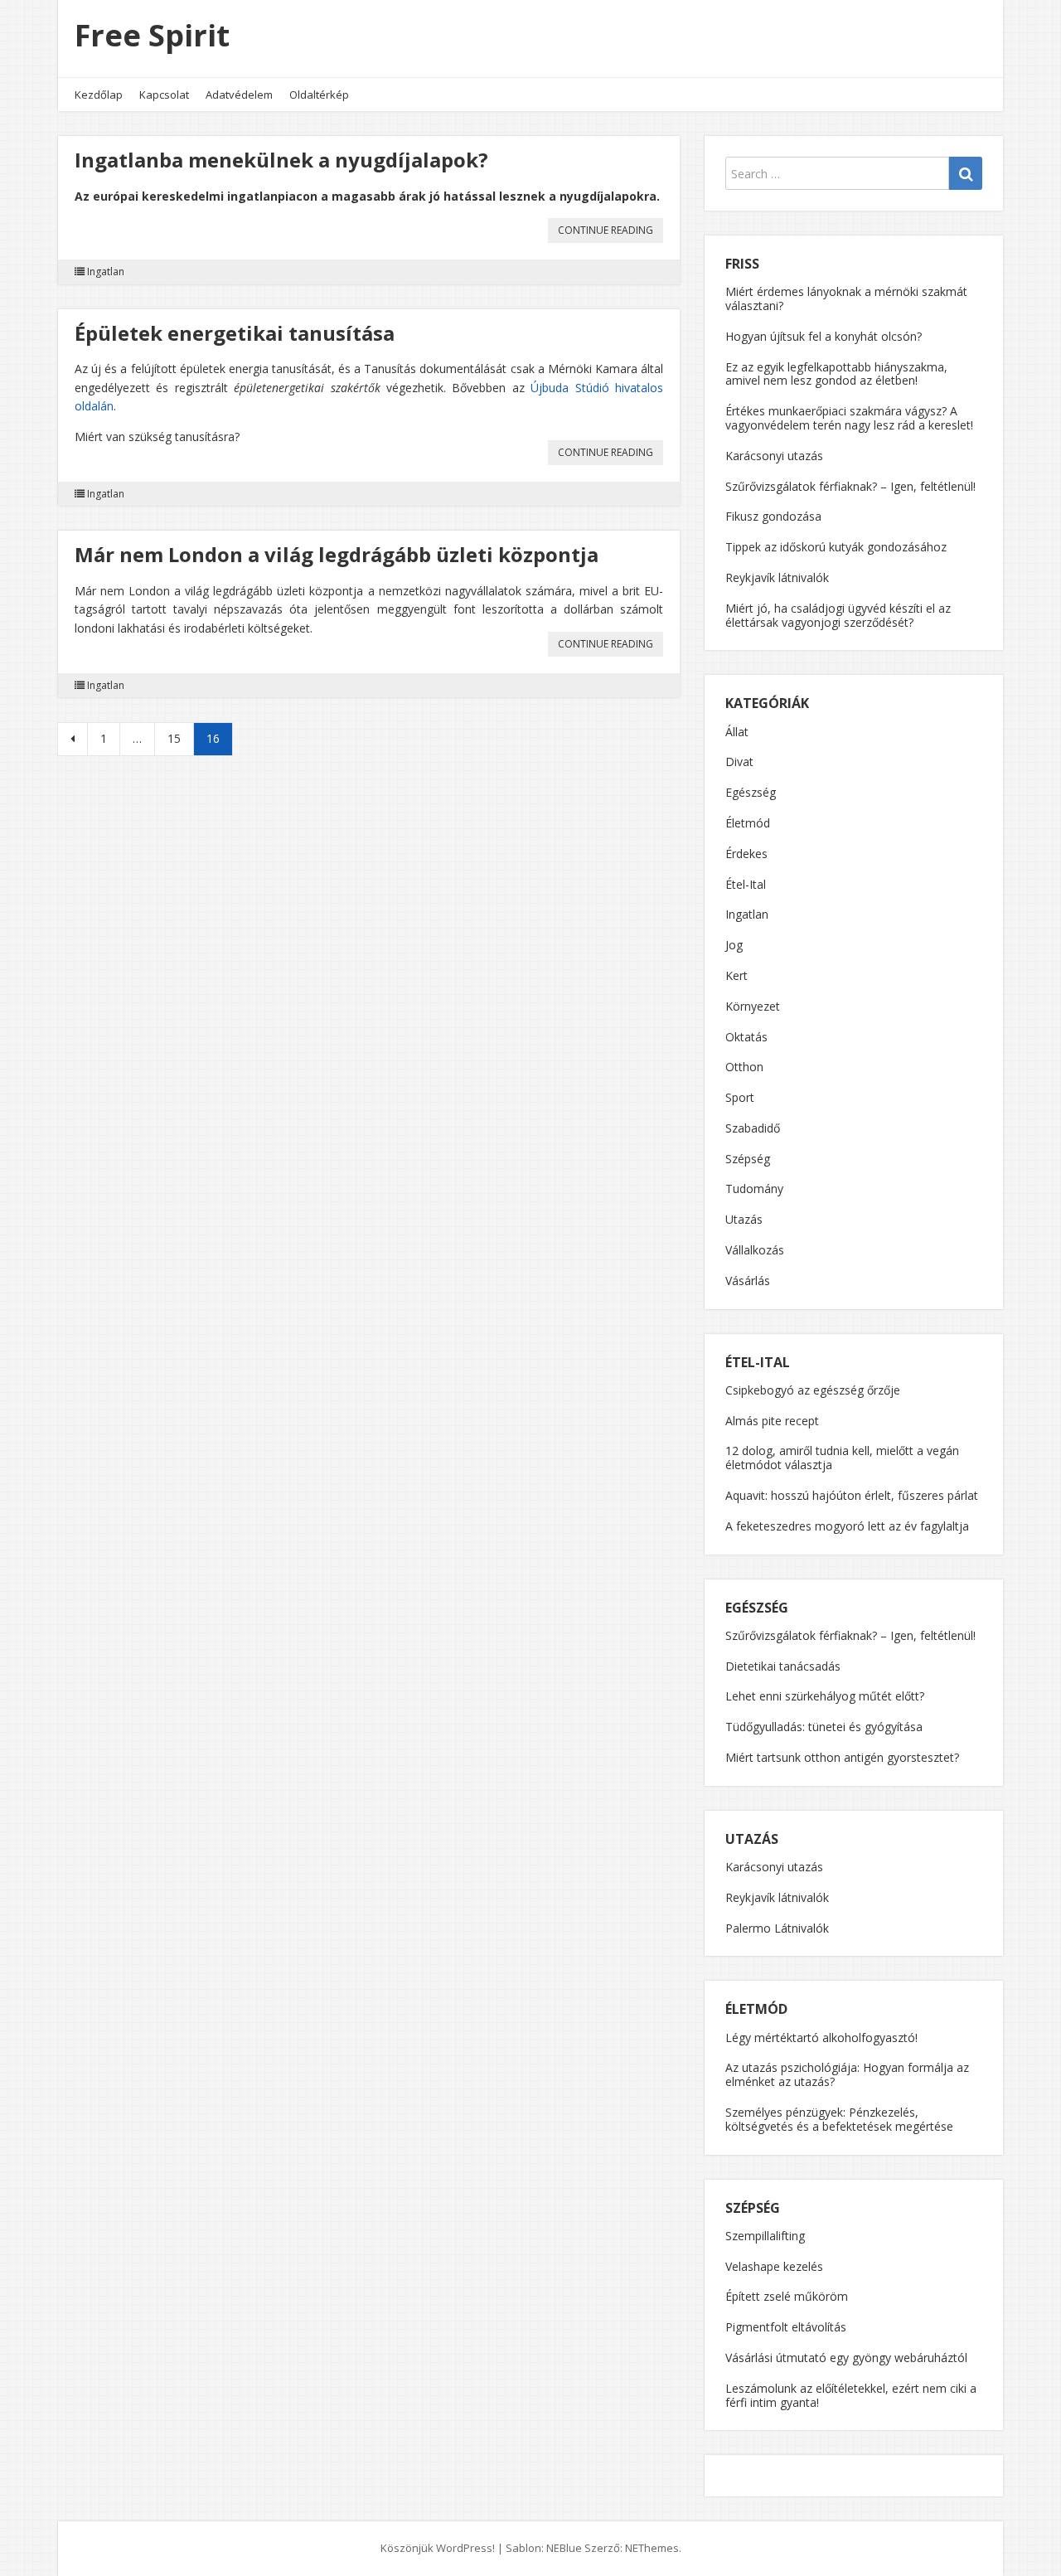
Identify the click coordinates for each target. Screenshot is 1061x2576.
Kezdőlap (99, 95)
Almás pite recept (772, 1421)
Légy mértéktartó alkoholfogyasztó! (821, 2038)
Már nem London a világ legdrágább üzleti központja (337, 554)
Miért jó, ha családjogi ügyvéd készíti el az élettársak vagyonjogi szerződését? (838, 615)
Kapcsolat (164, 95)
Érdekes (746, 854)
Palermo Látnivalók (777, 1928)
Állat (737, 732)
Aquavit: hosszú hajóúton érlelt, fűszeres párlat (852, 1495)
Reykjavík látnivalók (777, 577)
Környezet (753, 1006)
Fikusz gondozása (773, 516)
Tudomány (754, 1189)
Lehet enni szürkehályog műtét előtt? (825, 1696)
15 (174, 738)
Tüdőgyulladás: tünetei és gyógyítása (824, 1727)
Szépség (748, 1159)
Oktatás (746, 1037)
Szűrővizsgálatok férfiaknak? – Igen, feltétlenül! (850, 486)
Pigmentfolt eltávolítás (786, 2327)
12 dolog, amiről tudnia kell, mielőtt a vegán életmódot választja (842, 1458)
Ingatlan (106, 272)
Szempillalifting (765, 2236)
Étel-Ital (746, 884)
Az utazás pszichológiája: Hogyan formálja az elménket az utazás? (847, 2074)
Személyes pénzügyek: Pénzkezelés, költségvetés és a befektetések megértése (839, 2119)
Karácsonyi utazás (774, 456)
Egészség (751, 792)
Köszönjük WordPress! (438, 2548)
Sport (740, 1097)
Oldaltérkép (319, 95)
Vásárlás (748, 1281)
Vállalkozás (755, 1250)
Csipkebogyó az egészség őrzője (813, 1390)
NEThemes (652, 2548)
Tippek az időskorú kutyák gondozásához (836, 547)
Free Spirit (152, 35)
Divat (739, 762)
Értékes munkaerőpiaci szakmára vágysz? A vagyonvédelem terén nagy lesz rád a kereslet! (849, 418)
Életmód (748, 823)
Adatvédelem (239, 95)
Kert (736, 975)
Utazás (744, 1219)
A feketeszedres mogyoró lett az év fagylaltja (847, 1526)
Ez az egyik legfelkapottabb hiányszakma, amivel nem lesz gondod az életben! (836, 374)
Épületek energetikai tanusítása (235, 333)
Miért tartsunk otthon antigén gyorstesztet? (842, 1757)
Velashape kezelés (774, 2266)
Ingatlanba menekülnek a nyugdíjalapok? (281, 160)
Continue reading (610, 233)
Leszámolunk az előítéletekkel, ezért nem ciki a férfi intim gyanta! (851, 2395)
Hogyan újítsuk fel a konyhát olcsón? (824, 336)
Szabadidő (753, 1128)
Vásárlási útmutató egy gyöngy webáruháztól (846, 2358)
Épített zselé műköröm (787, 2296)
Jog (734, 945)
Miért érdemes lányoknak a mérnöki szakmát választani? (846, 298)
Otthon (744, 1067)
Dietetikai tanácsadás (783, 1666)
